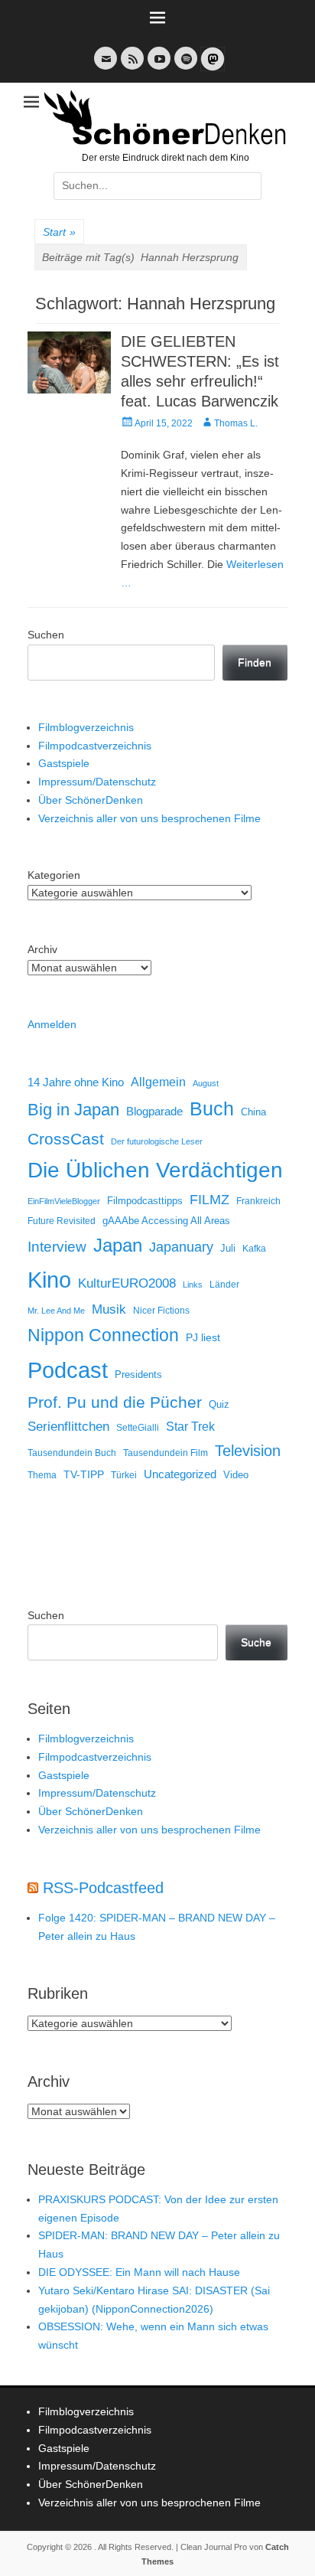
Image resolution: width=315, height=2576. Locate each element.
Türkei (124, 1475)
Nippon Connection (103, 1335)
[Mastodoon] (211, 68)
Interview (57, 1247)
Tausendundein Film (166, 1453)
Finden (255, 662)
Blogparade (154, 1112)
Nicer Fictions (161, 1310)
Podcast (68, 1370)
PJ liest (203, 1338)
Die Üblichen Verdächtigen (155, 1170)
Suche (256, 1642)
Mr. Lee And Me (56, 1311)
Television (248, 1451)
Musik (109, 1309)
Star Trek (190, 1427)
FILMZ (209, 1200)
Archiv (42, 949)
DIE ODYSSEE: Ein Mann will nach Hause (139, 2272)
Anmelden (52, 1024)
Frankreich (258, 1201)
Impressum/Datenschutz (97, 782)
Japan (118, 1245)
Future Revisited (62, 1221)
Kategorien (54, 875)
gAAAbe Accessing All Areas (166, 1221)
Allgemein (158, 1082)
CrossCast (66, 1139)
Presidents (138, 1375)
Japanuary (181, 1247)
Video (236, 1475)
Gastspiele (64, 763)
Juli (228, 1249)
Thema (42, 1475)
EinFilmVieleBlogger (64, 1201)
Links (193, 1285)
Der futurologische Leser (157, 1141)
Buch (212, 1108)
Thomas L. (236, 423)
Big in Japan (73, 1110)
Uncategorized (180, 1474)
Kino (49, 1280)
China (253, 1112)
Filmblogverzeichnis (86, 727)
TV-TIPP (84, 1474)
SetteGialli (138, 1427)
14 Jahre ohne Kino (76, 1082)
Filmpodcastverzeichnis (95, 746)
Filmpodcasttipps (145, 1201)
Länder (224, 1285)
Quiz (219, 1405)
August (206, 1083)
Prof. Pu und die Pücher (115, 1402)
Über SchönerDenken (91, 800)
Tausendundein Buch (72, 1453)
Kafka (254, 1249)
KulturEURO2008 (127, 1283)
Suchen (46, 635)
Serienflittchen (68, 1427)
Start (59, 232)
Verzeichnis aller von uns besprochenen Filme (149, 818)
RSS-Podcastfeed (103, 1888)
